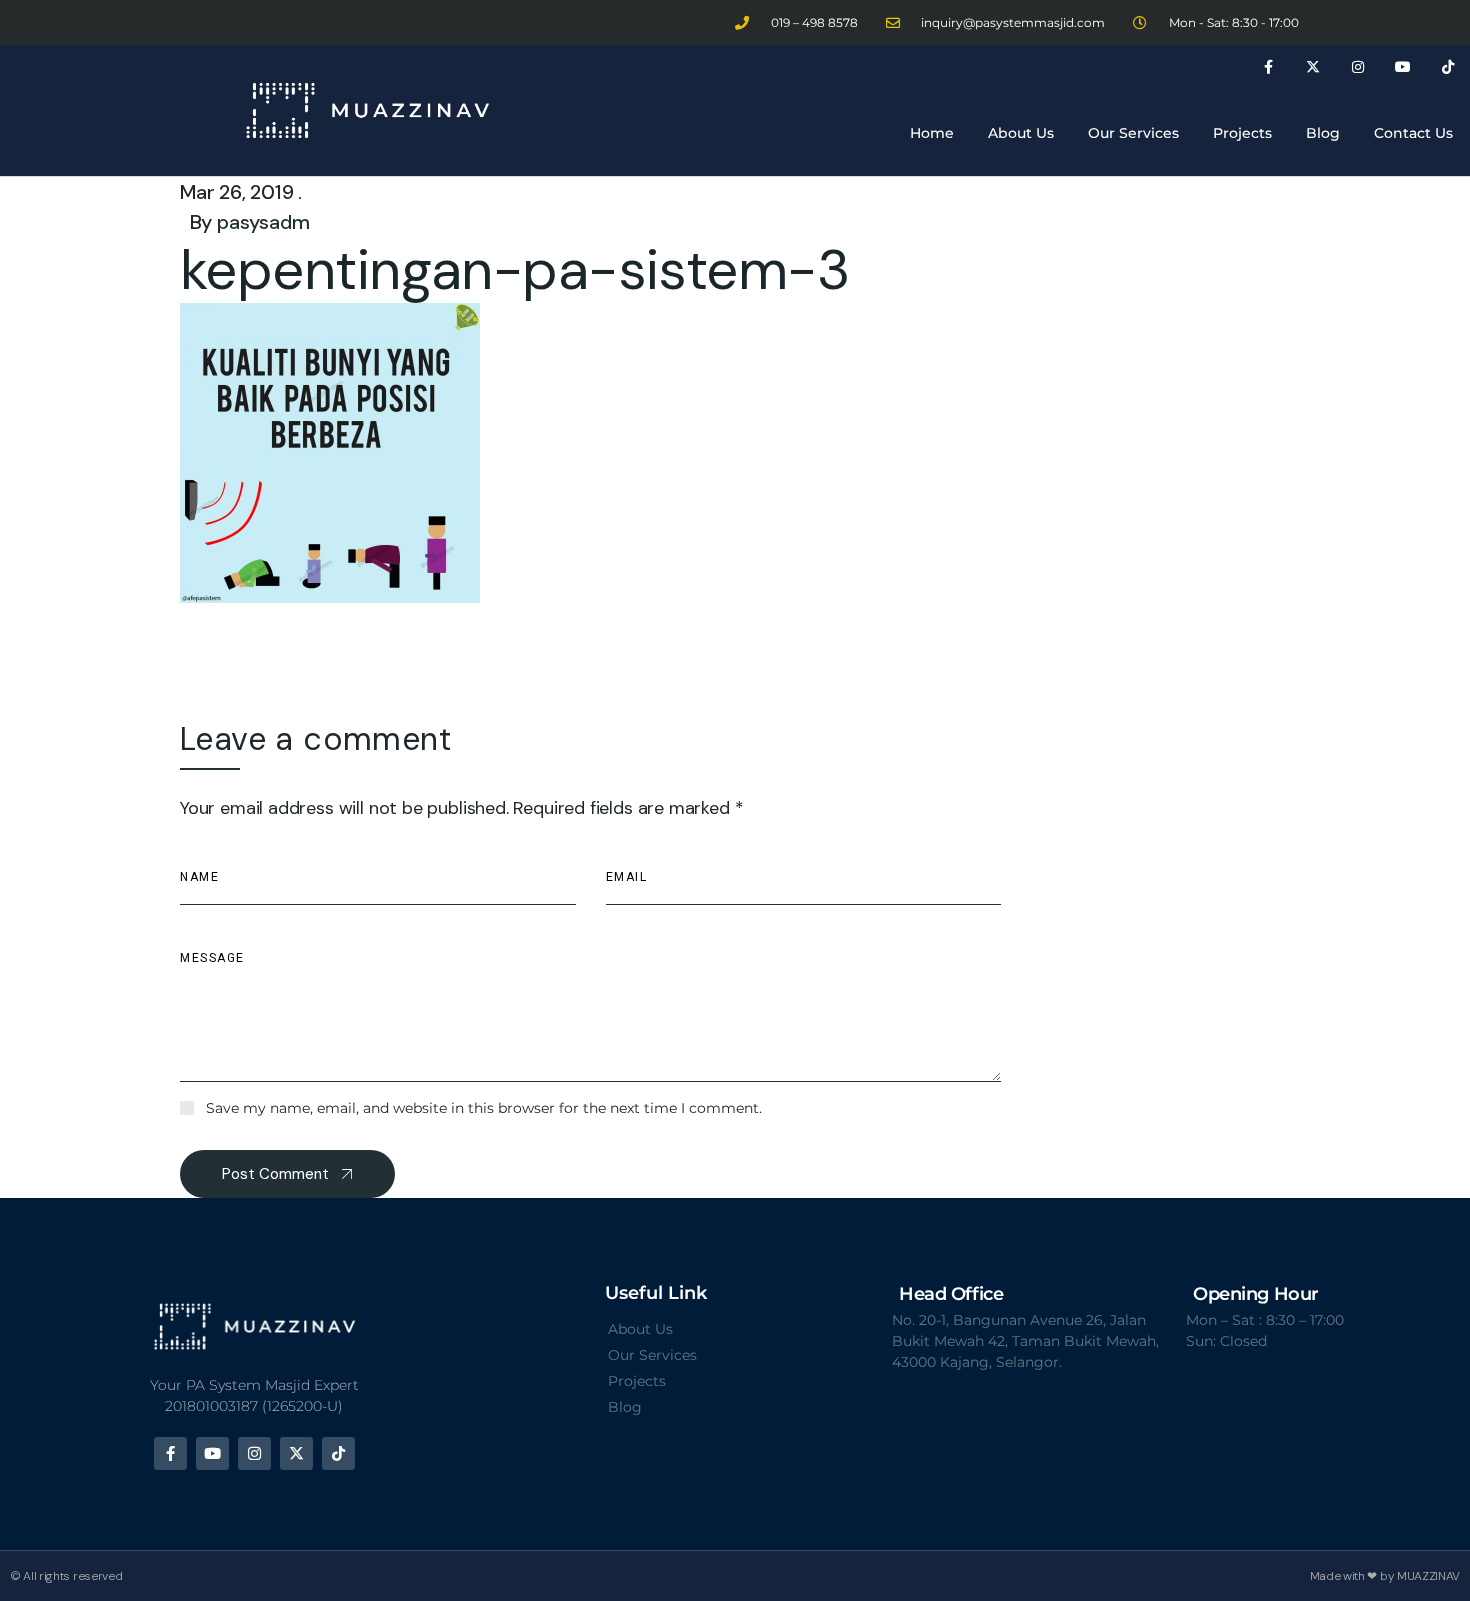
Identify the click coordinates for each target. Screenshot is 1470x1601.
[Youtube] (1402, 67)
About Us (1021, 133)
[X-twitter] (1313, 67)
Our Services (1133, 133)
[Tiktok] (1447, 67)
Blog (1323, 133)
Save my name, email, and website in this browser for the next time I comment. (484, 1108)
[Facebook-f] (1268, 67)
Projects (1242, 133)
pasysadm (263, 222)
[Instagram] (1358, 67)
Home (932, 133)
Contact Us (1413, 133)
